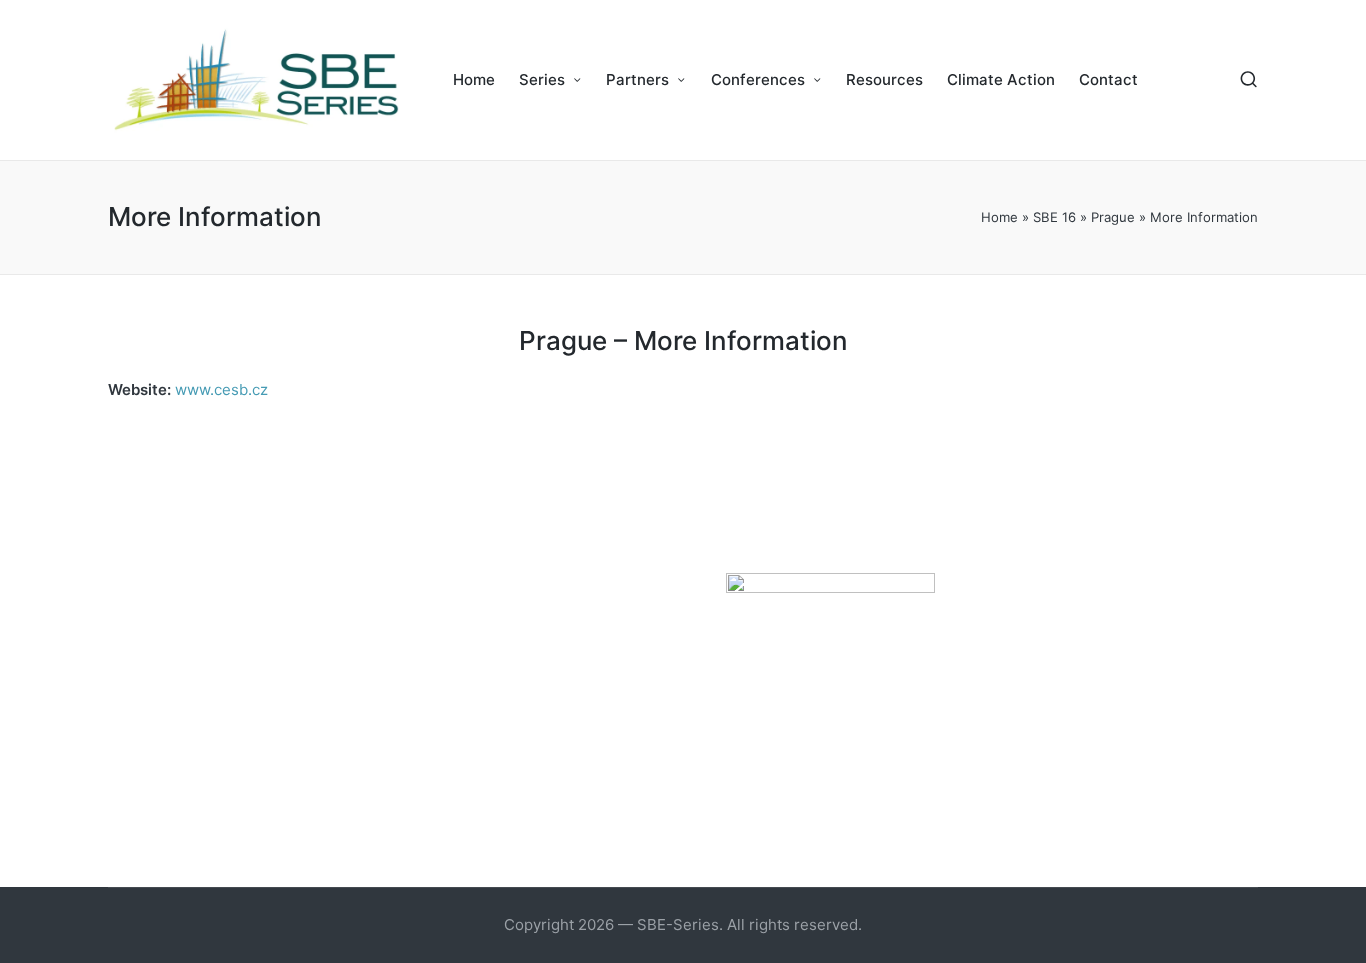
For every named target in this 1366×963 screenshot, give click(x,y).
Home (999, 217)
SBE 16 (1054, 217)
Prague (1113, 217)
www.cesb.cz (221, 389)
